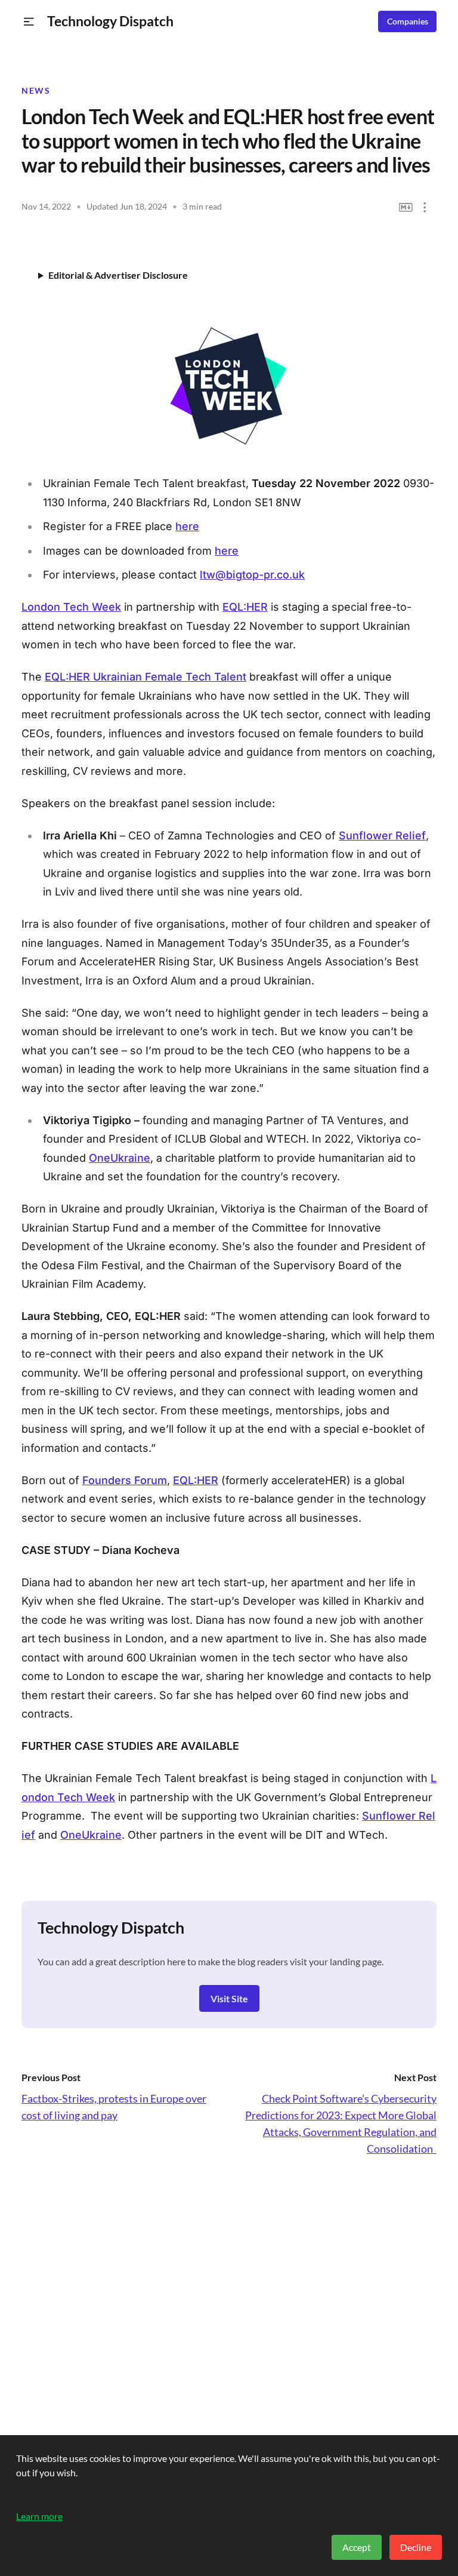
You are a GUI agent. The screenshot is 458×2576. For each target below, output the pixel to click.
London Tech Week (71, 607)
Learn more (39, 2516)
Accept (357, 2547)
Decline (416, 2547)
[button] (29, 22)
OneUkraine (120, 1158)
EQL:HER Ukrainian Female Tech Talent (146, 677)
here (187, 526)
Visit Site (229, 1998)
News (36, 91)
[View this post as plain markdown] (406, 207)
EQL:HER (245, 607)
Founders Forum (125, 1480)
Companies (408, 21)
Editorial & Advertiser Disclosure (118, 275)
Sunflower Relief (382, 835)
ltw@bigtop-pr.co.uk (252, 575)
